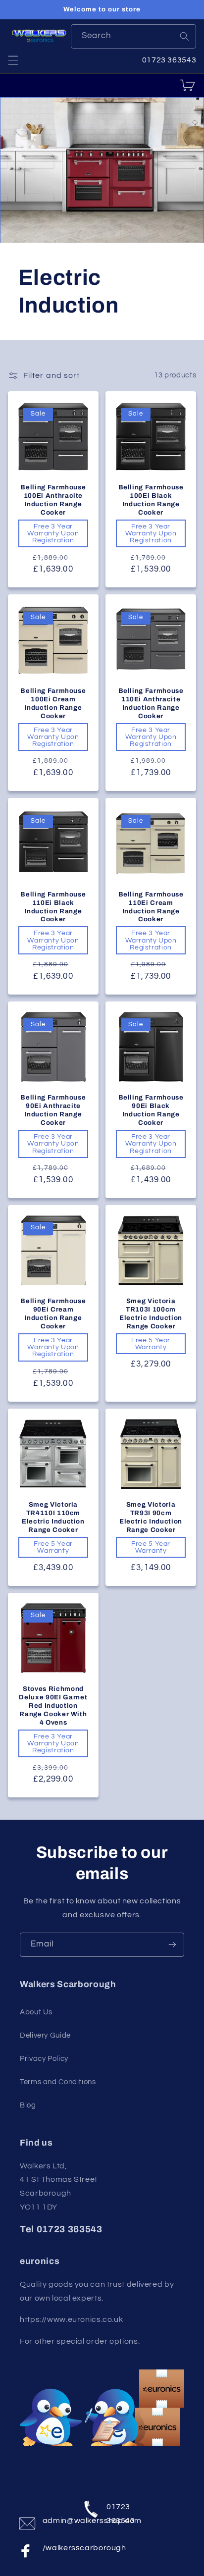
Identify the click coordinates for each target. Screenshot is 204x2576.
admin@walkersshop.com (56, 2521)
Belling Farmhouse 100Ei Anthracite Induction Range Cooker (53, 500)
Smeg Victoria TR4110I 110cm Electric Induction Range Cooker (53, 1517)
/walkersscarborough (56, 2548)
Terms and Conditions (58, 2082)
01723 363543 (120, 2511)
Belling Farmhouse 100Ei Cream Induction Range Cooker (53, 703)
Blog (28, 2105)
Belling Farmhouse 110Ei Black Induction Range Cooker (53, 907)
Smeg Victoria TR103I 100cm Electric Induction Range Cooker (151, 1314)
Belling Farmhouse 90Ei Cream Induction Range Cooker (53, 1314)
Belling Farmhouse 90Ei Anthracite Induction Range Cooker (53, 1110)
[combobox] (134, 36)
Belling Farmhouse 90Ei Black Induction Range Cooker (151, 1110)
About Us (36, 2012)
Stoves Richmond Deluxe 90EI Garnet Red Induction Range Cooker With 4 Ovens (53, 1706)
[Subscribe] (172, 1945)
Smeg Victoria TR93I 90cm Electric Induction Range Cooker (151, 1517)
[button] (13, 60)
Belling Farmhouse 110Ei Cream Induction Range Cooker (151, 907)
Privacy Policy (44, 2059)
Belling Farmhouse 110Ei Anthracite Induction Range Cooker (151, 703)
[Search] (184, 36)
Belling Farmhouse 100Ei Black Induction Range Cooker (151, 500)
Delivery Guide (45, 2035)
